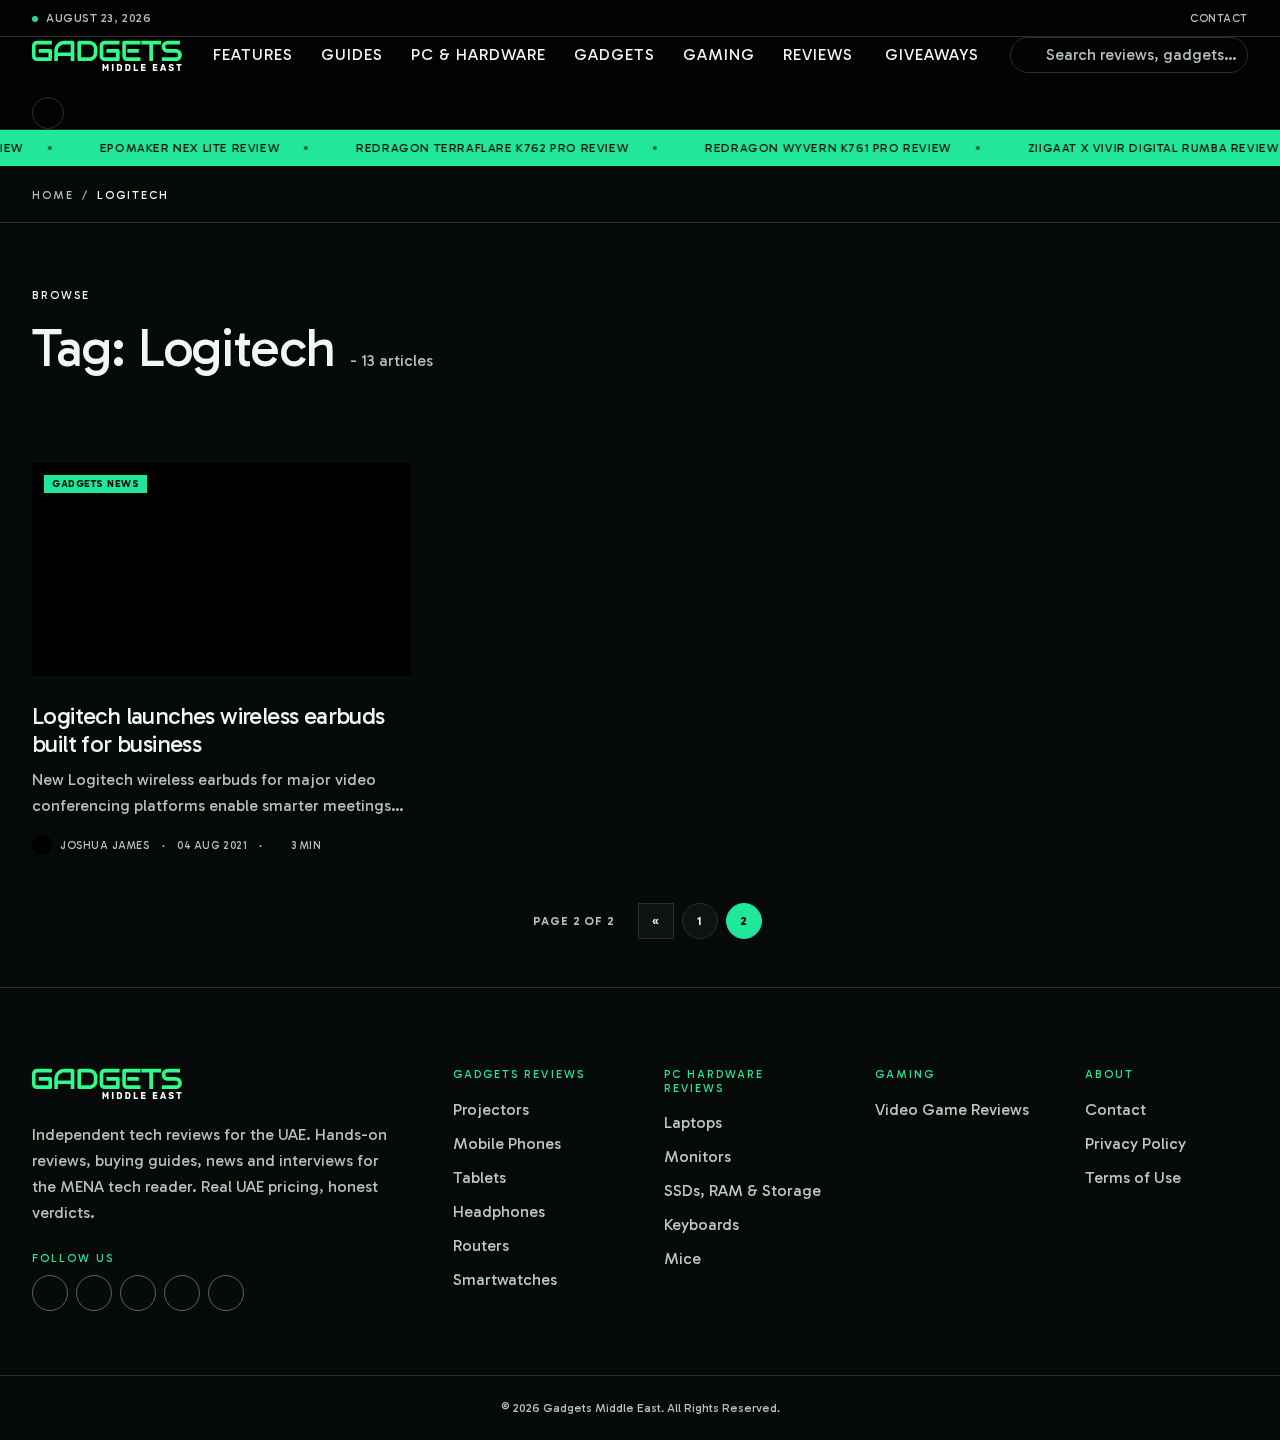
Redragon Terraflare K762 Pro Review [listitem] (458, 148)
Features (253, 54)
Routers (481, 1245)
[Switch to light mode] (48, 113)
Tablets (479, 1177)
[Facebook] (50, 1293)
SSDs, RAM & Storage (742, 1190)
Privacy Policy (1135, 1143)
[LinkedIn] (182, 1293)
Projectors (491, 1109)
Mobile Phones (507, 1143)
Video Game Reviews (952, 1109)
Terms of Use (1133, 1177)
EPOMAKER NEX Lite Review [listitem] (156, 148)
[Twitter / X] (138, 1293)
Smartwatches (505, 1279)
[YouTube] (226, 1293)
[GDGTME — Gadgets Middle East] (107, 55)
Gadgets (614, 54)
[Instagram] (94, 1293)
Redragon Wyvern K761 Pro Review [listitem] (794, 148)
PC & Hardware (478, 54)
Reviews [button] (818, 54)
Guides (352, 54)
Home (53, 195)
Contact (1219, 18)
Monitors (697, 1156)
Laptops (693, 1122)
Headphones (499, 1211)
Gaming (719, 54)
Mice (682, 1258)
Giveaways (932, 54)
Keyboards (701, 1224)
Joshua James (105, 845)
